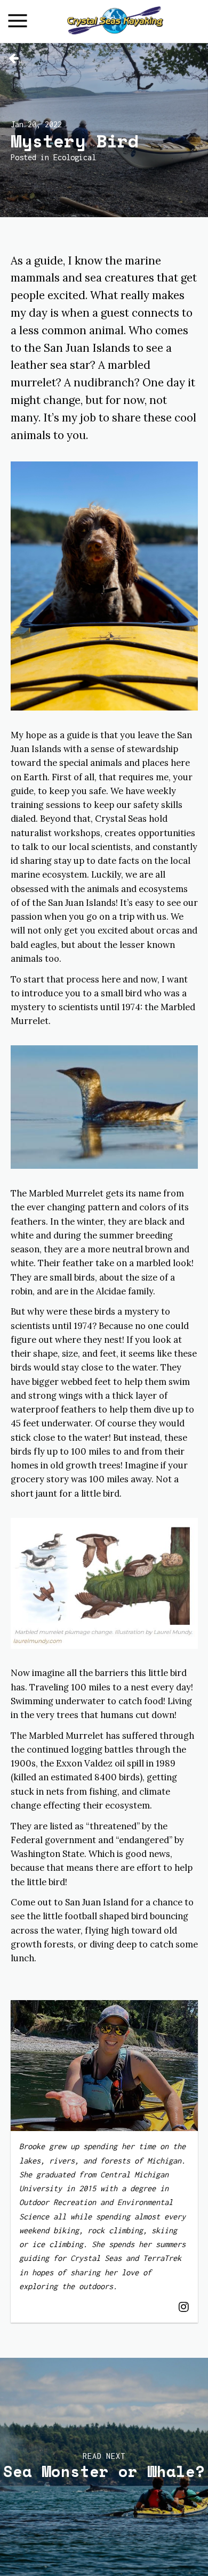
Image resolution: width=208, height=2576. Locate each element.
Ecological (75, 157)
